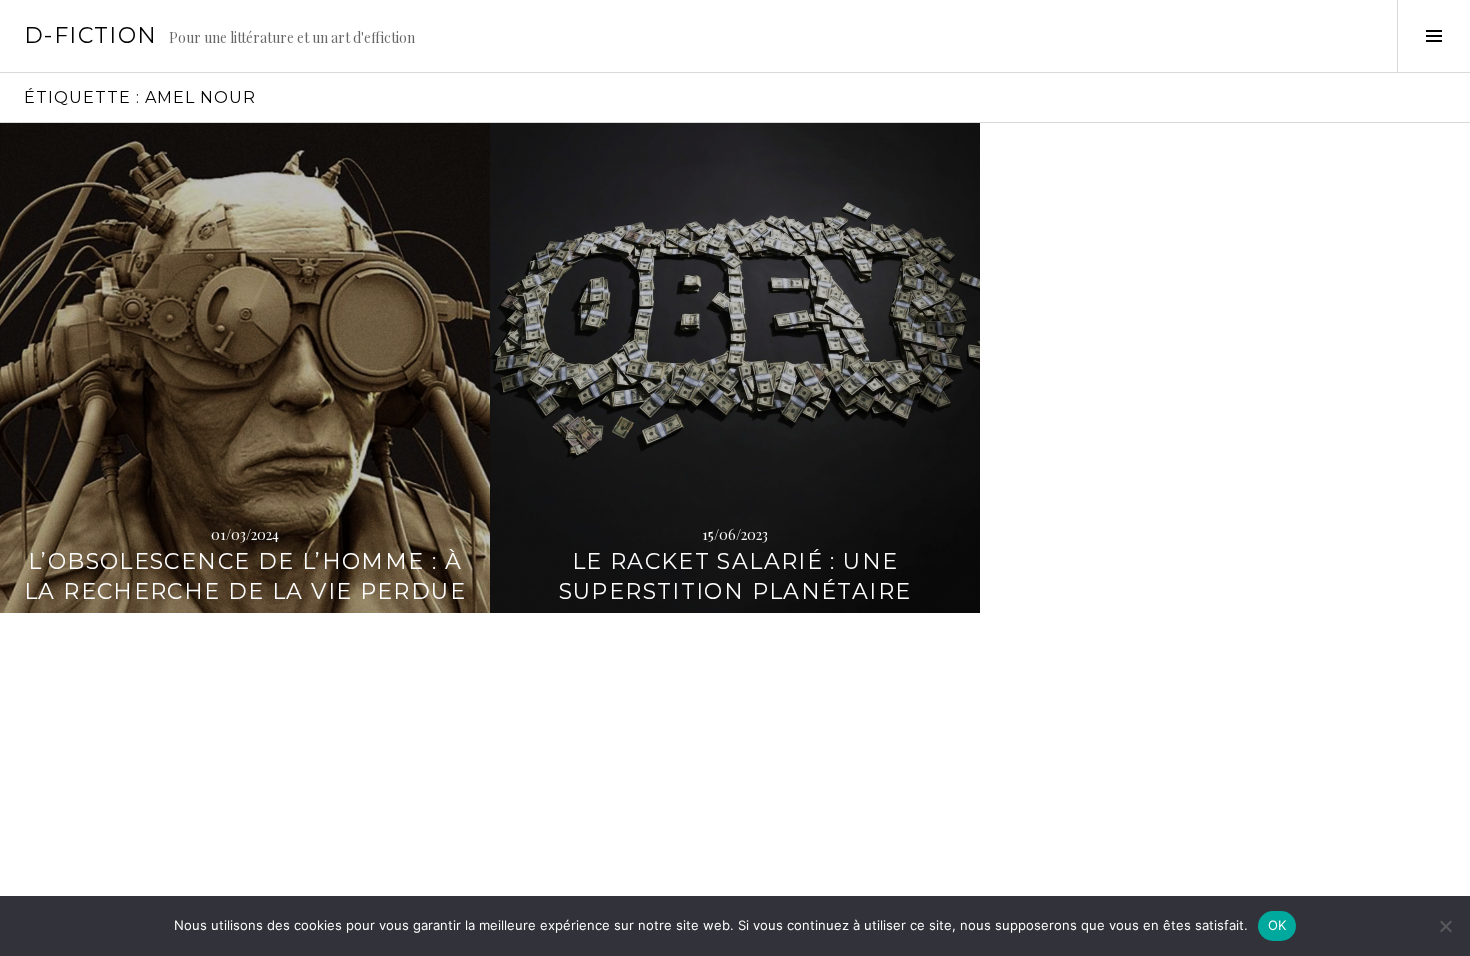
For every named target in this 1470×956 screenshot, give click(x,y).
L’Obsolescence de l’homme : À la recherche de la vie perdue (245, 576)
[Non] (1445, 926)
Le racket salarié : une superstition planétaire (735, 576)
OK (1277, 925)
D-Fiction (90, 35)
